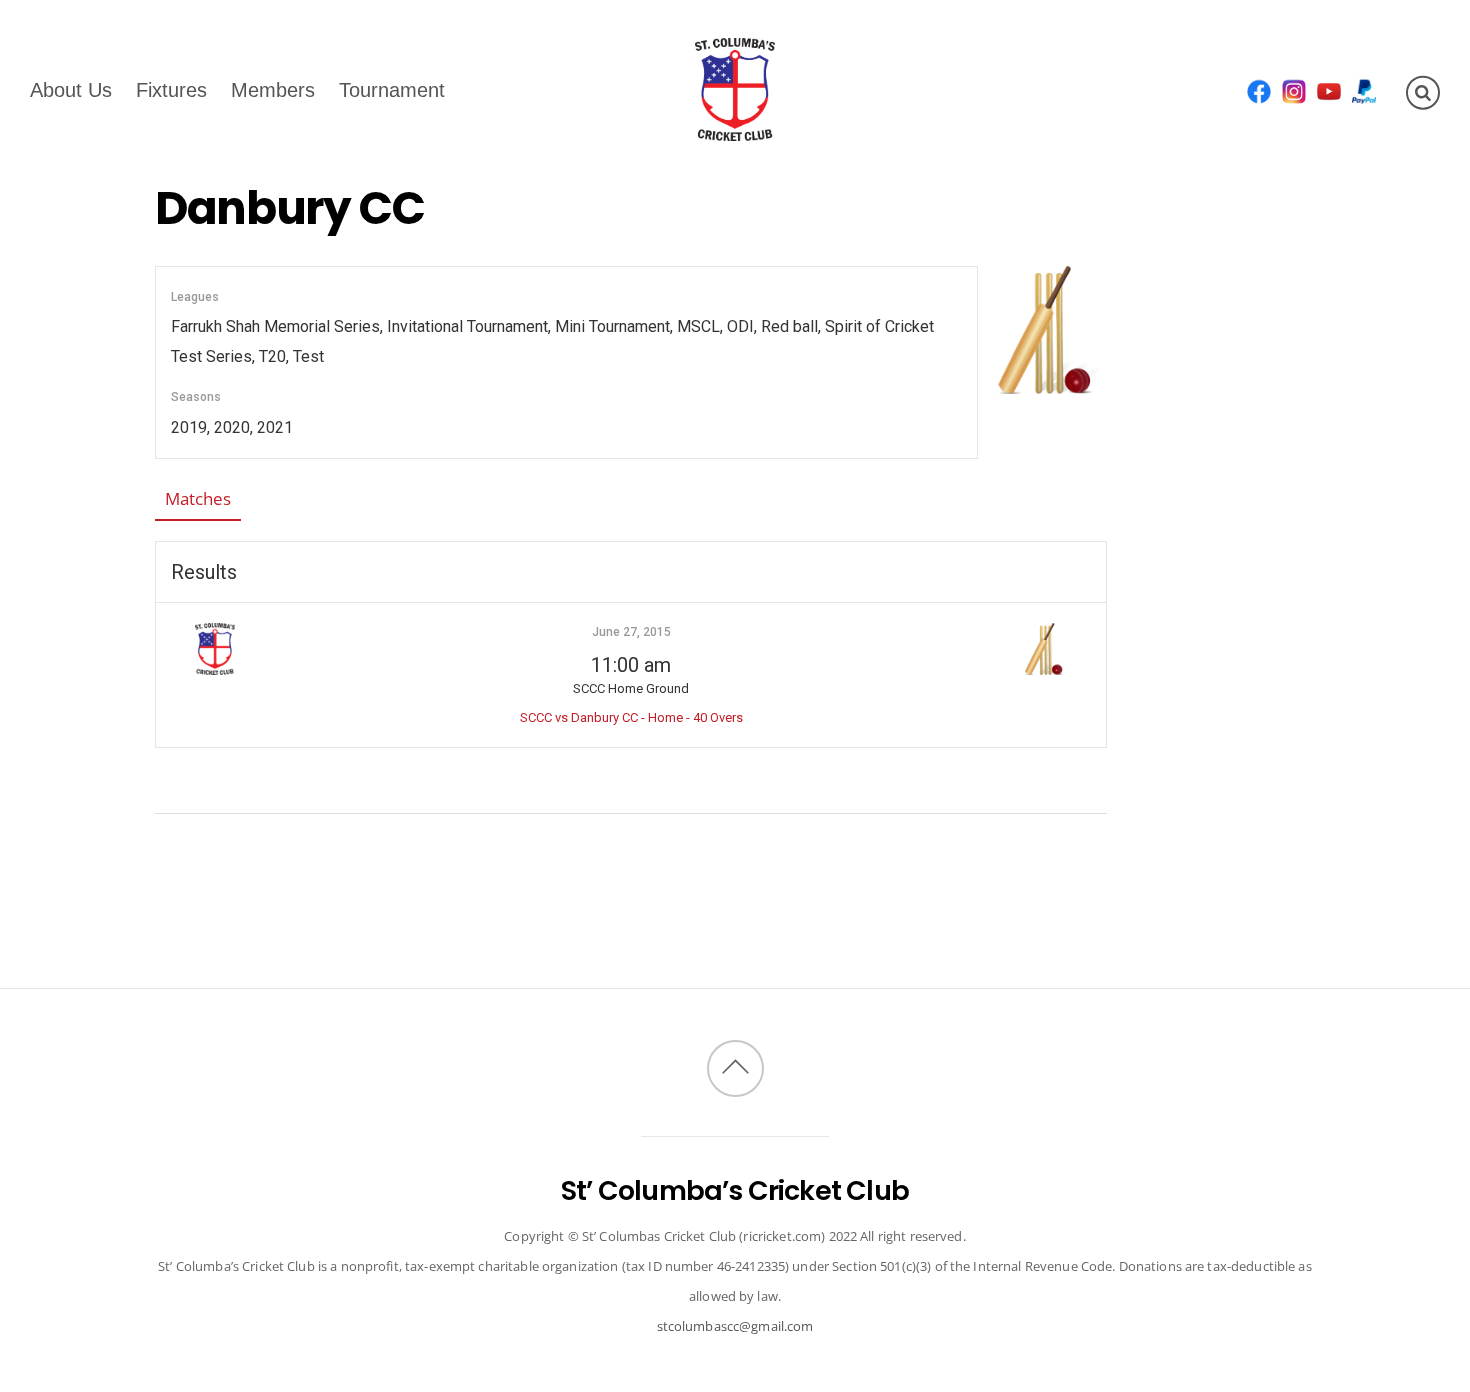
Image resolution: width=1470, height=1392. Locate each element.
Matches (198, 498)
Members (273, 89)
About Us (71, 89)
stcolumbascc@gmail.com (735, 1326)
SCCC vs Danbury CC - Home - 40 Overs (631, 717)
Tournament (392, 89)
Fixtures (171, 89)
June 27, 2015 (631, 632)
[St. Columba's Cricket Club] (735, 128)
